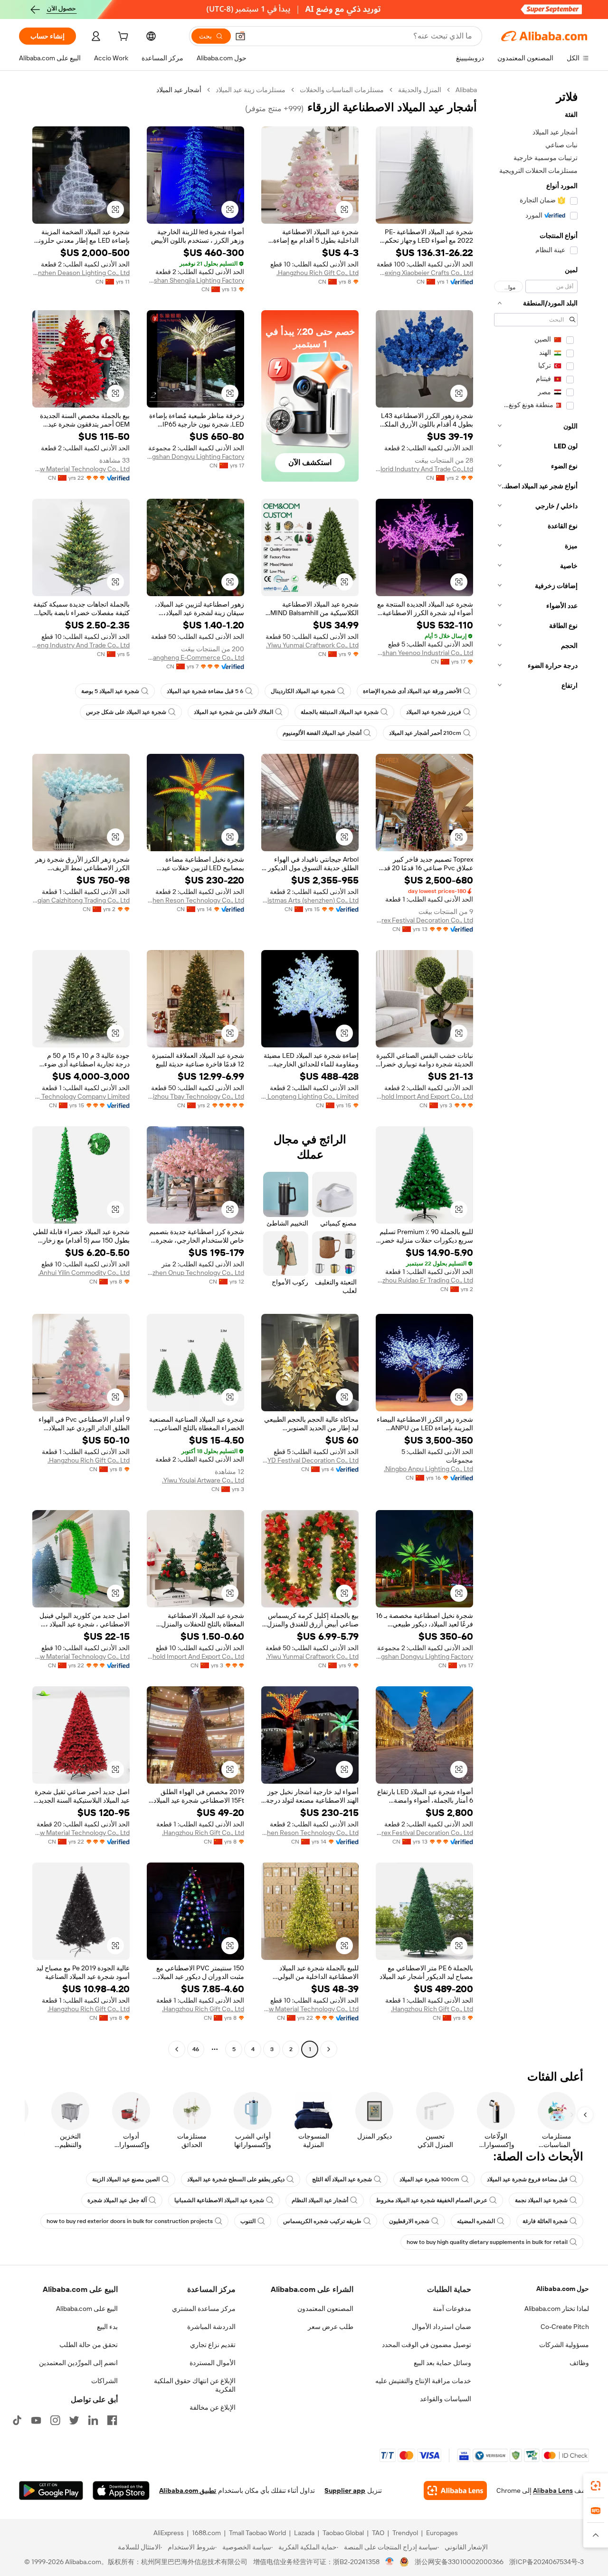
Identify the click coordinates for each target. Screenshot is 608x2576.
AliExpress (169, 2533)
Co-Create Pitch (565, 2327)
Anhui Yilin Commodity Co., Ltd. (84, 1273)
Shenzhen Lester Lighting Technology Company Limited (81, 1096)
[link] (596, 2486)
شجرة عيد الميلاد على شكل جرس (126, 712)
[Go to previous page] (329, 2049)
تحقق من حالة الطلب (89, 2345)
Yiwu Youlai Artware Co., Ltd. (203, 1480)
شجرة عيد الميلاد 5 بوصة (110, 691)
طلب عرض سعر (331, 2327)
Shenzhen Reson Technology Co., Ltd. (195, 900)
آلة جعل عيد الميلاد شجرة (117, 2200)
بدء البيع (107, 2327)
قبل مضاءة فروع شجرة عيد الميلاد (527, 2179)
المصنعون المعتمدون (325, 2309)
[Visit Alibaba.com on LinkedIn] (93, 2420)
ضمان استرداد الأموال (442, 2327)
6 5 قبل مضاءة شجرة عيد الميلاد (205, 691)
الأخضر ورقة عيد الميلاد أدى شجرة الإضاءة (412, 691)
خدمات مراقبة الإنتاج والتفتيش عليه (423, 2381)
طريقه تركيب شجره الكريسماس (322, 2221)
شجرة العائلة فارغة (545, 2221)
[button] (240, 36)
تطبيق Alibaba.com (188, 2490)
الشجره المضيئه (476, 2221)
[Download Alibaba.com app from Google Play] (51, 2490)
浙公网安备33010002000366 (459, 2562)
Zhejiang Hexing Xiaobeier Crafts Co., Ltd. (424, 273)
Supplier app (345, 2490)
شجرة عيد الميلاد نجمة (541, 2200)
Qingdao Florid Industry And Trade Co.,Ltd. (424, 469)
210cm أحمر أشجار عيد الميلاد (425, 733)
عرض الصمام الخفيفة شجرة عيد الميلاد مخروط (432, 2200)
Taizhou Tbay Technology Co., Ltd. (195, 1096)
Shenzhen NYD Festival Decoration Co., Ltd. (310, 1460)
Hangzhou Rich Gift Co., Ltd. (318, 273)
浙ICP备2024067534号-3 (546, 2562)
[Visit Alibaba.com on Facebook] (112, 2420)
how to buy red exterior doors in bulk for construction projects (130, 2221)
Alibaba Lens (553, 2490)
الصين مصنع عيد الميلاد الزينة (126, 2179)
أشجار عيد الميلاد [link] (179, 90)
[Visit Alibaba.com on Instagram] (55, 2420)
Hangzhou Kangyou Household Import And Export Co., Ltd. (424, 1096)
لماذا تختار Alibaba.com (557, 2309)
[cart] (122, 38)
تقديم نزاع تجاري (213, 2345)
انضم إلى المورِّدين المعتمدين (78, 2363)
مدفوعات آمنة (452, 2309)
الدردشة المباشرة (211, 2327)
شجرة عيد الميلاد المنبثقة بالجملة (340, 712)
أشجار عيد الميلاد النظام (320, 2200)
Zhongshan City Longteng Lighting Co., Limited (310, 1096)
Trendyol (405, 2533)
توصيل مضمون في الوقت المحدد (427, 2345)
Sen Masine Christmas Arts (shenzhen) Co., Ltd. (310, 900)
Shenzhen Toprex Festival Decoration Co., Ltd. (424, 920)
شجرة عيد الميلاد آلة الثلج (342, 2179)
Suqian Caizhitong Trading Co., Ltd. (81, 900)
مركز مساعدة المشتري (204, 2309)
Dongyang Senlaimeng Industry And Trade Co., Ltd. (81, 645)
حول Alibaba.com (563, 2289)
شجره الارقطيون (409, 2221)
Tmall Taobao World (257, 2533)
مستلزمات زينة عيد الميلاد (251, 90)
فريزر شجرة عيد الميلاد (434, 712)
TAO (378, 2533)
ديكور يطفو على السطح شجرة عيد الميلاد (236, 2179)
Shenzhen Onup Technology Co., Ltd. (195, 1273)
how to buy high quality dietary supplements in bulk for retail (487, 2242)
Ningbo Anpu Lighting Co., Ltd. (428, 1469)
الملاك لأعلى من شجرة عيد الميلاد (233, 712)
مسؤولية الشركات (564, 2345)
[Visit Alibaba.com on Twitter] (74, 2420)
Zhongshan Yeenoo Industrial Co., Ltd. (424, 653)
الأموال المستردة (213, 2363)
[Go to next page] (177, 2049)
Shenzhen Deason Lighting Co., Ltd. (81, 273)
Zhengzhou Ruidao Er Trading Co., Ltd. (424, 1280)
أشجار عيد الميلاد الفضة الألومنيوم (322, 733)
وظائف (579, 2363)
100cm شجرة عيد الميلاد (429, 2179)
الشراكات (104, 2381)
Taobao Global (343, 2533)
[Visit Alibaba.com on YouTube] (36, 2420)
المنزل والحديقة (420, 90)
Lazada (304, 2533)
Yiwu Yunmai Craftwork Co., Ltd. (312, 645)
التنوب (248, 2221)
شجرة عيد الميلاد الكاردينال (303, 691)
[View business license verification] (390, 2562)
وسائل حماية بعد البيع (442, 2363)
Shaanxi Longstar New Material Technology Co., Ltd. (81, 469)
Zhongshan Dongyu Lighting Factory (195, 456)
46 (196, 2049)
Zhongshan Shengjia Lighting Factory (195, 280)
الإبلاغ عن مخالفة (213, 2407)
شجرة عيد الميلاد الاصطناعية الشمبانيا (219, 2200)
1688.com (206, 2533)
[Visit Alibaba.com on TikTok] (17, 2420)
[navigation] (536, 1071)
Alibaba (466, 90)
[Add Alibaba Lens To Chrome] (455, 2490)
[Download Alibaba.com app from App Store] (121, 2490)
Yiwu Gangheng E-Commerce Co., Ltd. (195, 657)
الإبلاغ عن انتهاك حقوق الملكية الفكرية (195, 2385)
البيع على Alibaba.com (87, 2309)
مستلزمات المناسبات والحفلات (342, 90)
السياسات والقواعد (446, 2399)
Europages (442, 2533)
